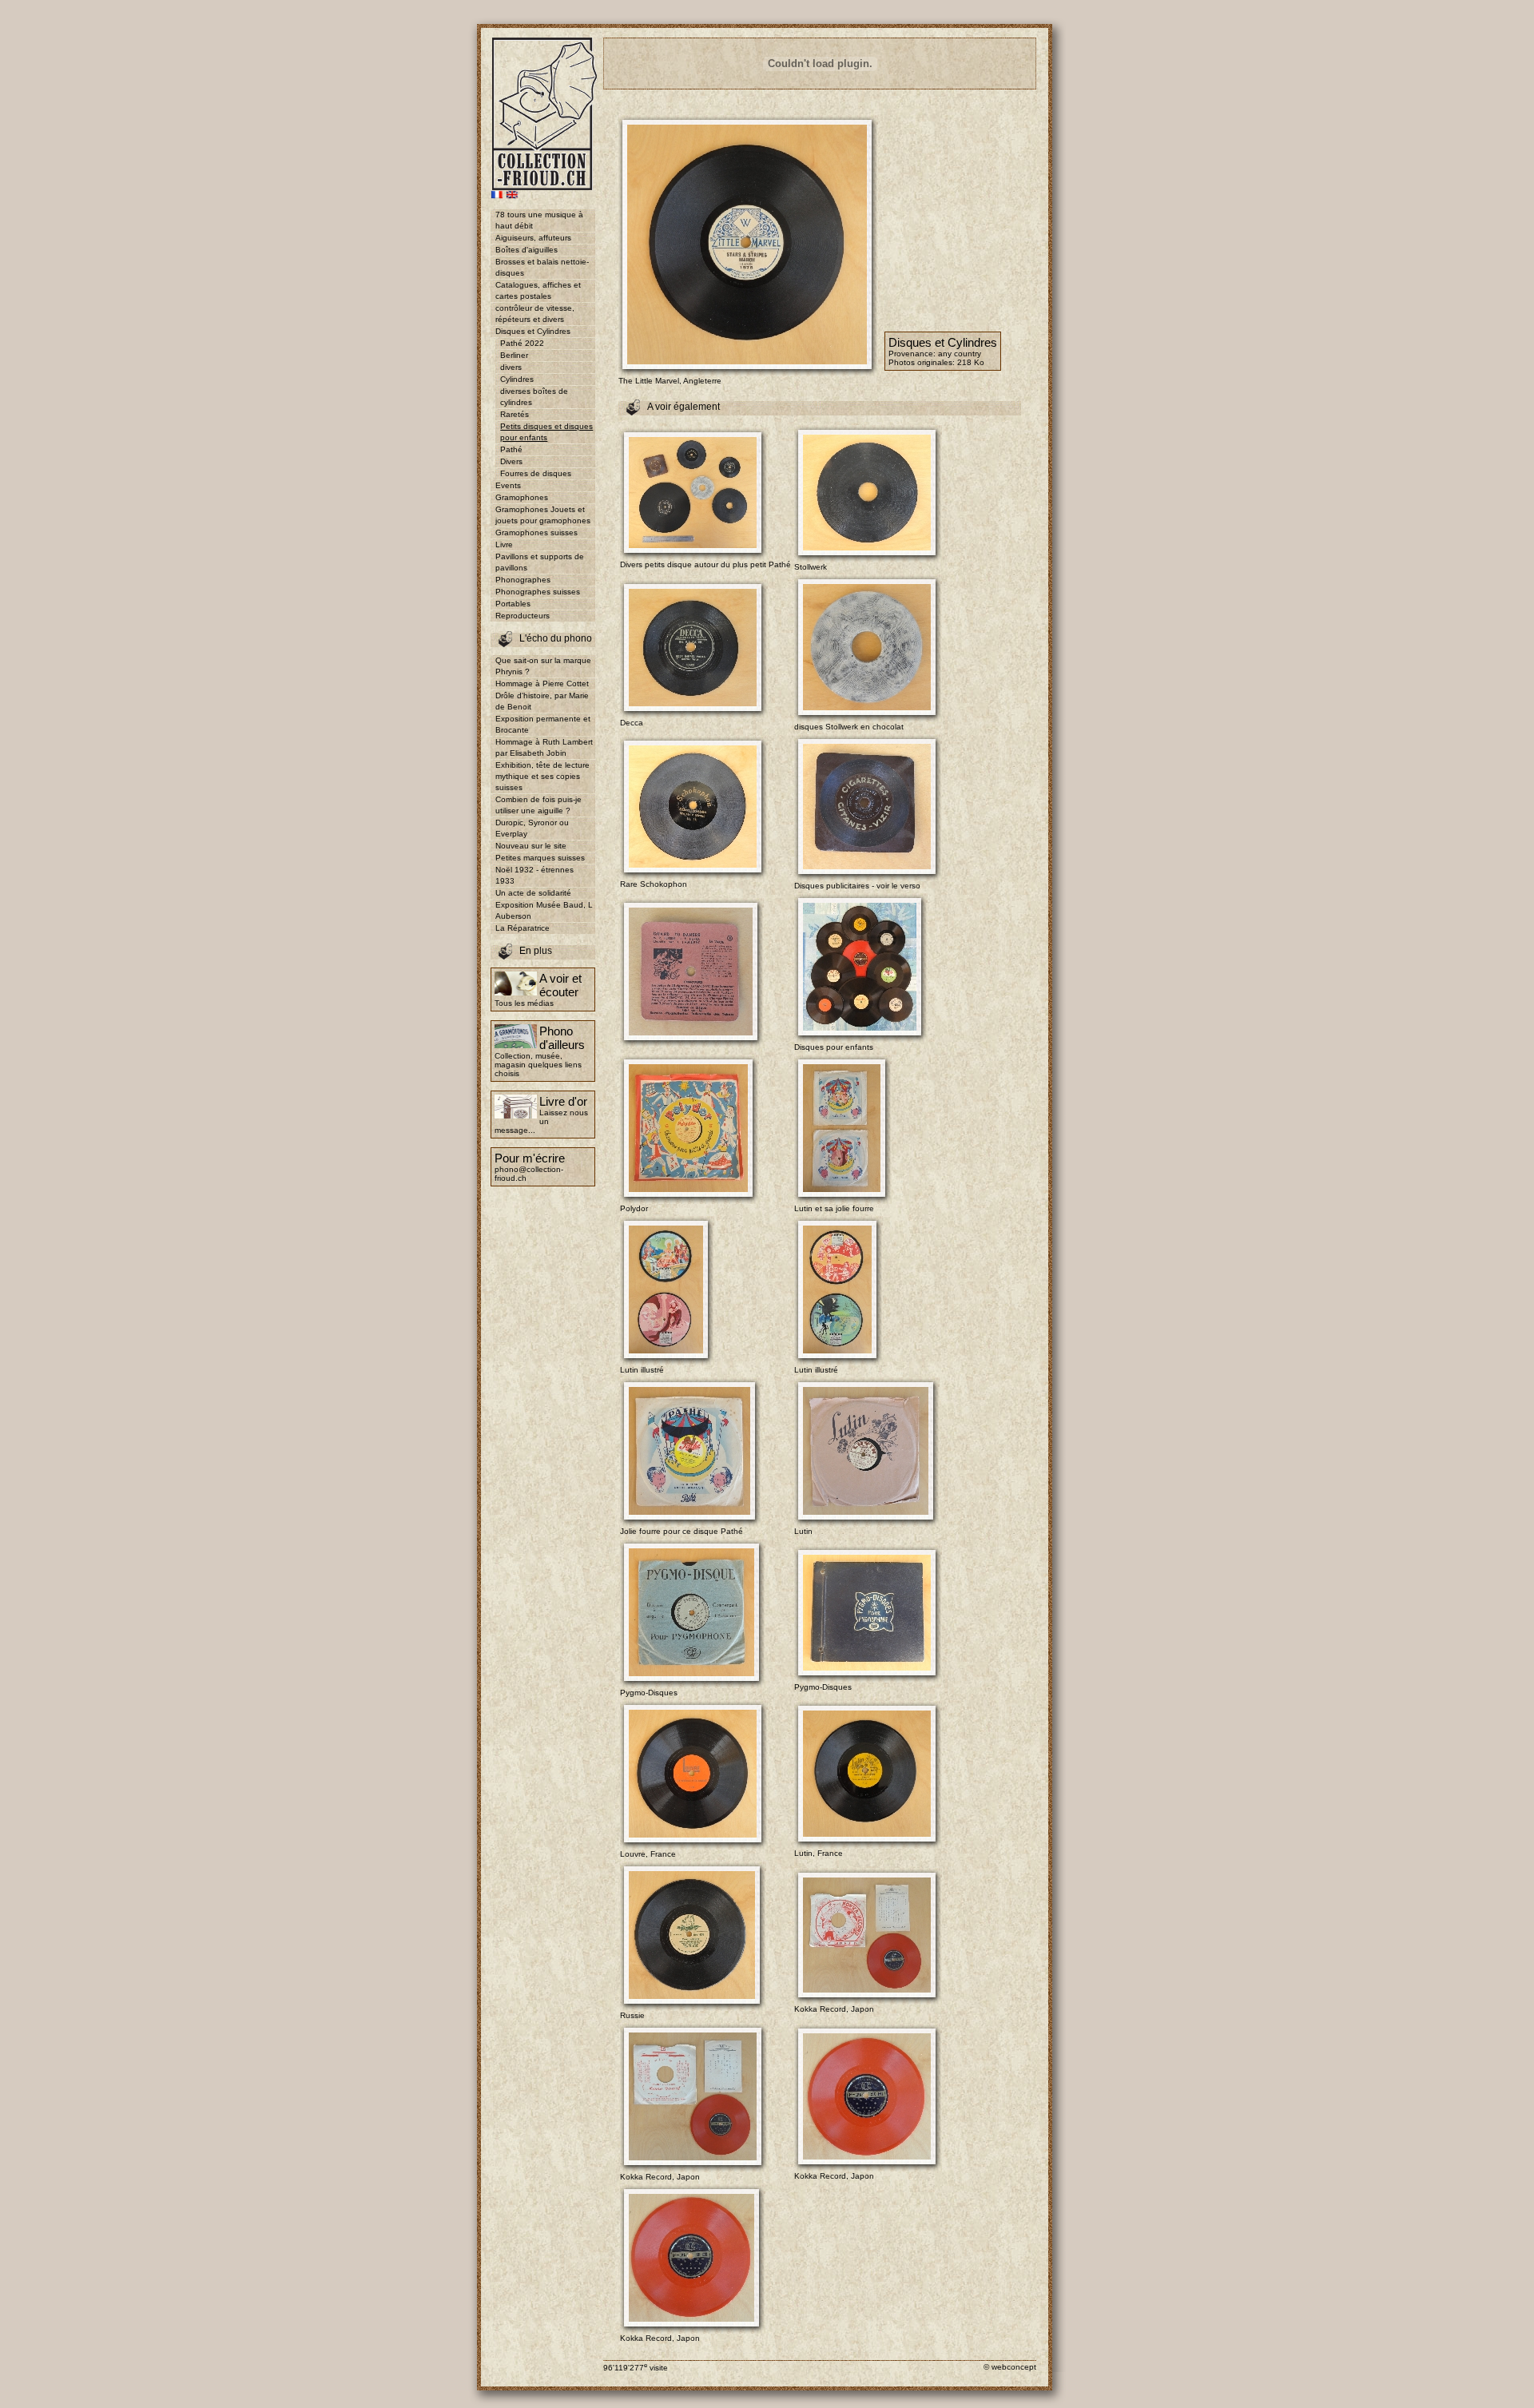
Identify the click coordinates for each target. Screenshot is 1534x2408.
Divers (511, 461)
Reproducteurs (523, 616)
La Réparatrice (523, 928)
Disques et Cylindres (533, 331)
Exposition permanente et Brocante (543, 724)
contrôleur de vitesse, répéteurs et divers (535, 314)
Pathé (511, 449)
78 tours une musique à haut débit (539, 220)
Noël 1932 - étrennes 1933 (535, 875)
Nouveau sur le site (531, 846)
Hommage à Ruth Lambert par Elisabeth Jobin (544, 747)
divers (511, 367)
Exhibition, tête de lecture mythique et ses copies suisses (542, 776)
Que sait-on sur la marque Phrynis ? (543, 666)
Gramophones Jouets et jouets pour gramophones (543, 515)
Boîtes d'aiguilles (527, 250)
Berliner (514, 355)
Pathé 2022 (522, 343)
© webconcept (1010, 2367)
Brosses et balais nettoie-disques (542, 267)
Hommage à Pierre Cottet (542, 683)
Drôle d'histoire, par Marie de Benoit (542, 701)
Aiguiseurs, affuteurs (533, 238)
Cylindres (517, 379)
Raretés (515, 414)
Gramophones (522, 497)
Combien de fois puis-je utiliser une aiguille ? (538, 805)
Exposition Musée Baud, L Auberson (544, 910)
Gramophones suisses (537, 532)
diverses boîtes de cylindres (534, 397)
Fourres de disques (536, 473)
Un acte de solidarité (533, 893)
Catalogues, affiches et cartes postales (538, 290)
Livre (504, 544)
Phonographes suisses (538, 592)
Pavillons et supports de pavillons (540, 562)
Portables (513, 604)
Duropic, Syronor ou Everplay (532, 828)
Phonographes (523, 580)
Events (508, 485)
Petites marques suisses (540, 858)
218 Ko (971, 362)
